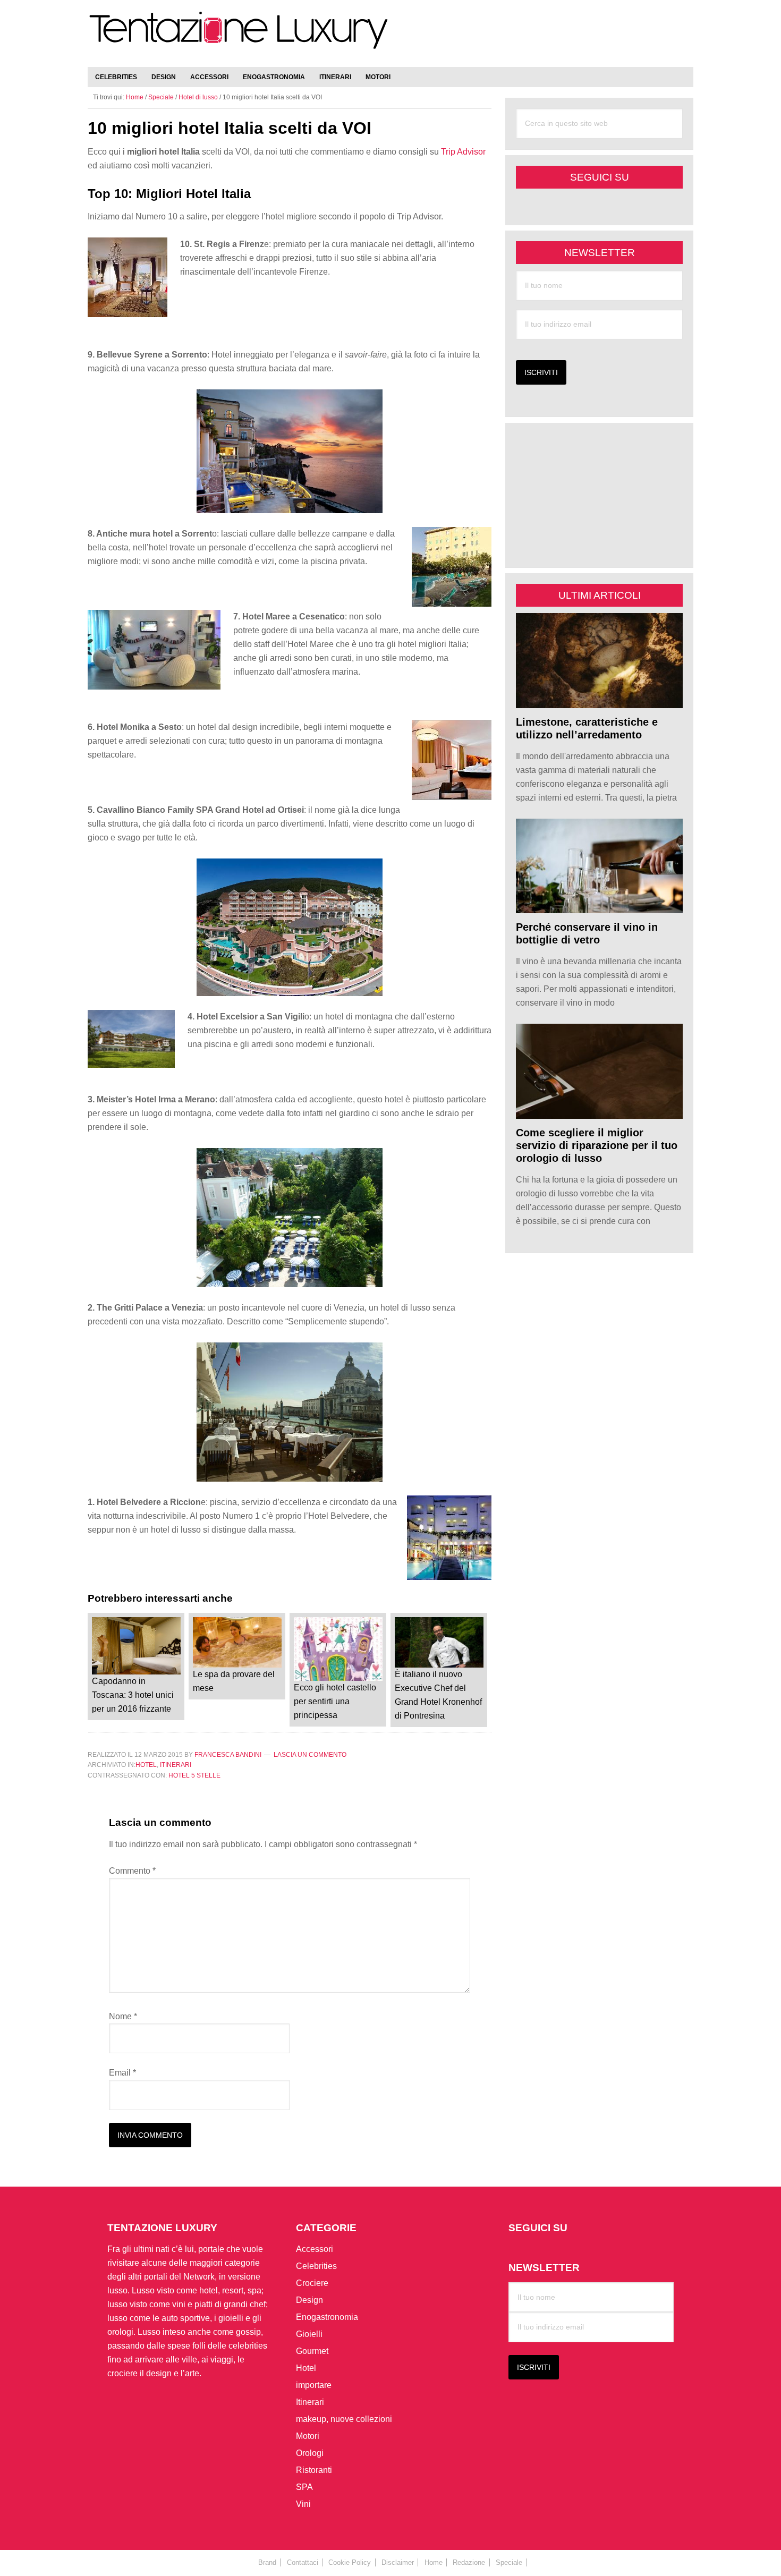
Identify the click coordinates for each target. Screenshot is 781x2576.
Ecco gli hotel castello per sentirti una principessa (335, 1701)
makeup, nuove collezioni (344, 2419)
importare (314, 2385)
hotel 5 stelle (194, 1775)
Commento (132, 1871)
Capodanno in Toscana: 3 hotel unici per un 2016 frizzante (133, 1695)
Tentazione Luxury (239, 36)
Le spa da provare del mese (234, 1681)
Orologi (310, 2453)
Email (122, 2073)
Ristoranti (314, 2470)
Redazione (469, 2562)
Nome (123, 2016)
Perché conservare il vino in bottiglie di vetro (587, 933)
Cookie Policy (350, 2562)
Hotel (146, 1765)
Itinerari (176, 1765)
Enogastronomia (327, 2317)
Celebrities (316, 2266)
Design (309, 2300)
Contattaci (303, 2562)
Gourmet (312, 2351)
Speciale (161, 97)
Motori (308, 2436)
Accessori (315, 2249)
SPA (304, 2487)
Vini (303, 2504)
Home (434, 2562)
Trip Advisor (463, 152)
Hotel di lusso (198, 97)
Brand (267, 2562)
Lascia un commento (310, 1755)
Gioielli (309, 2334)
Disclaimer (398, 2562)
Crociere (312, 2283)
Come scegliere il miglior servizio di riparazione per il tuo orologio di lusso (597, 1145)
